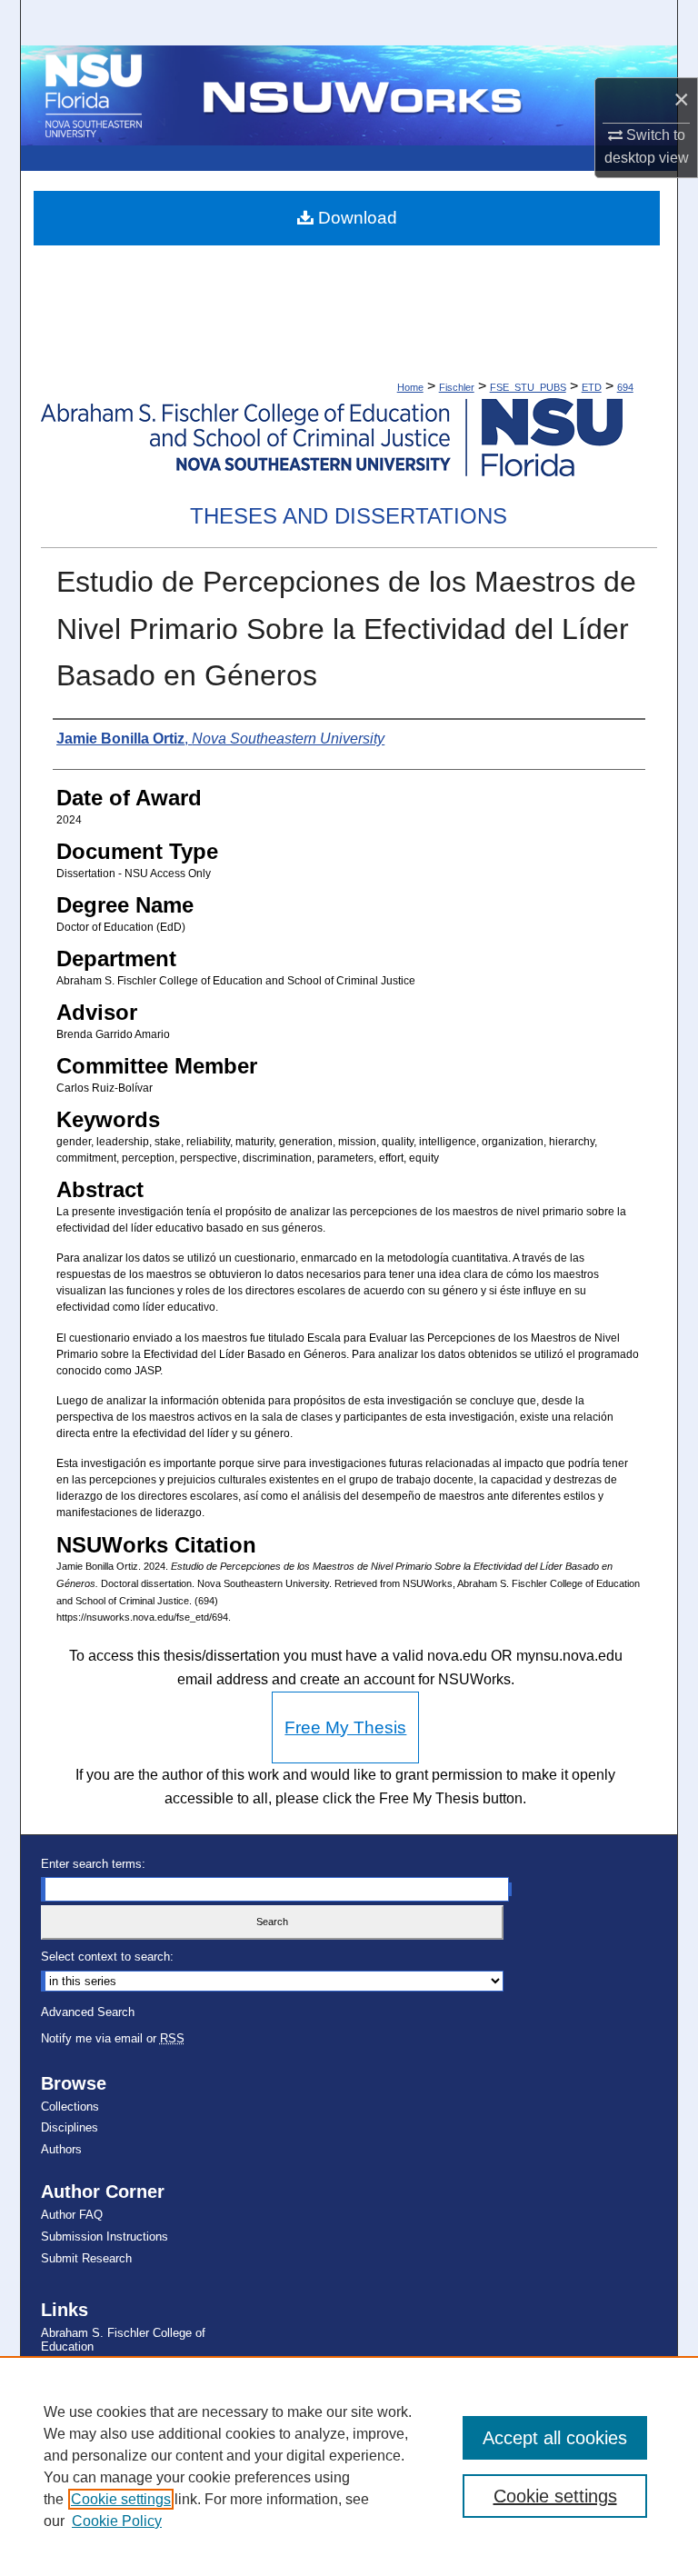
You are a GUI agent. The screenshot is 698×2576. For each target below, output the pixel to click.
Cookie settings (121, 2499)
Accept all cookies (555, 2438)
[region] (349, 2466)
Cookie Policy (117, 2521)
